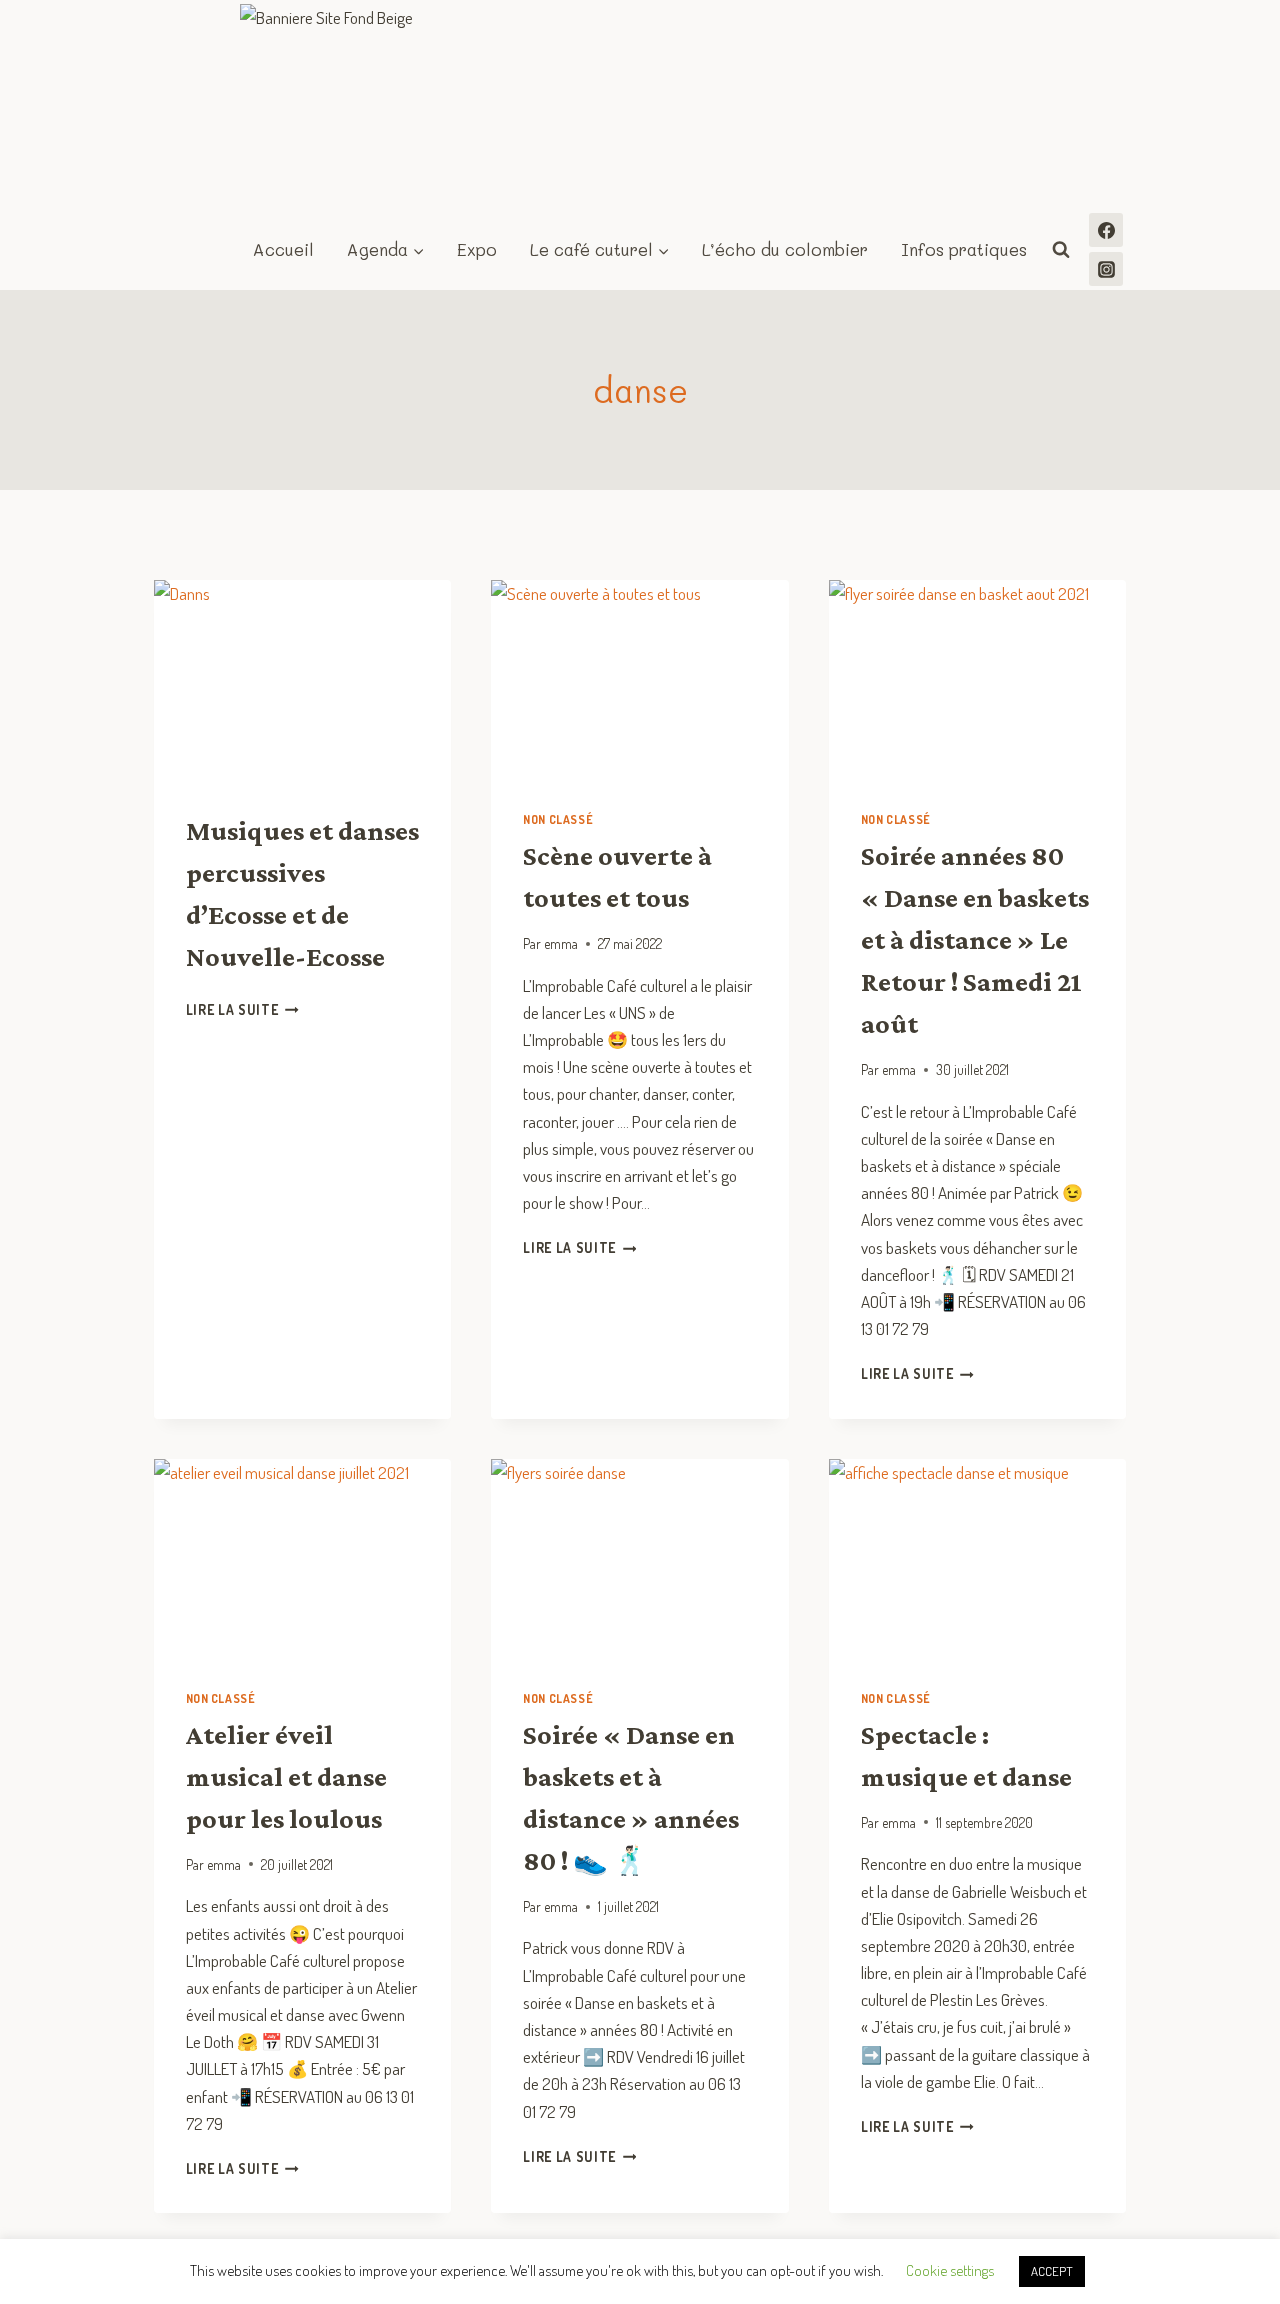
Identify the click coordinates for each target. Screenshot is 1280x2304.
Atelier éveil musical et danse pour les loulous (286, 1776)
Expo (477, 249)
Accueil (283, 249)
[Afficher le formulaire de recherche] (1061, 250)
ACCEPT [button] (1052, 2271)
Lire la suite (242, 1009)
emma (561, 943)
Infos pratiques (964, 249)
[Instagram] (1106, 269)
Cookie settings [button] (950, 2270)
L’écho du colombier (785, 249)
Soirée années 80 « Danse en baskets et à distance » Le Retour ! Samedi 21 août (975, 939)
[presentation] (303, 679)
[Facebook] (1106, 230)
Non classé (558, 819)
